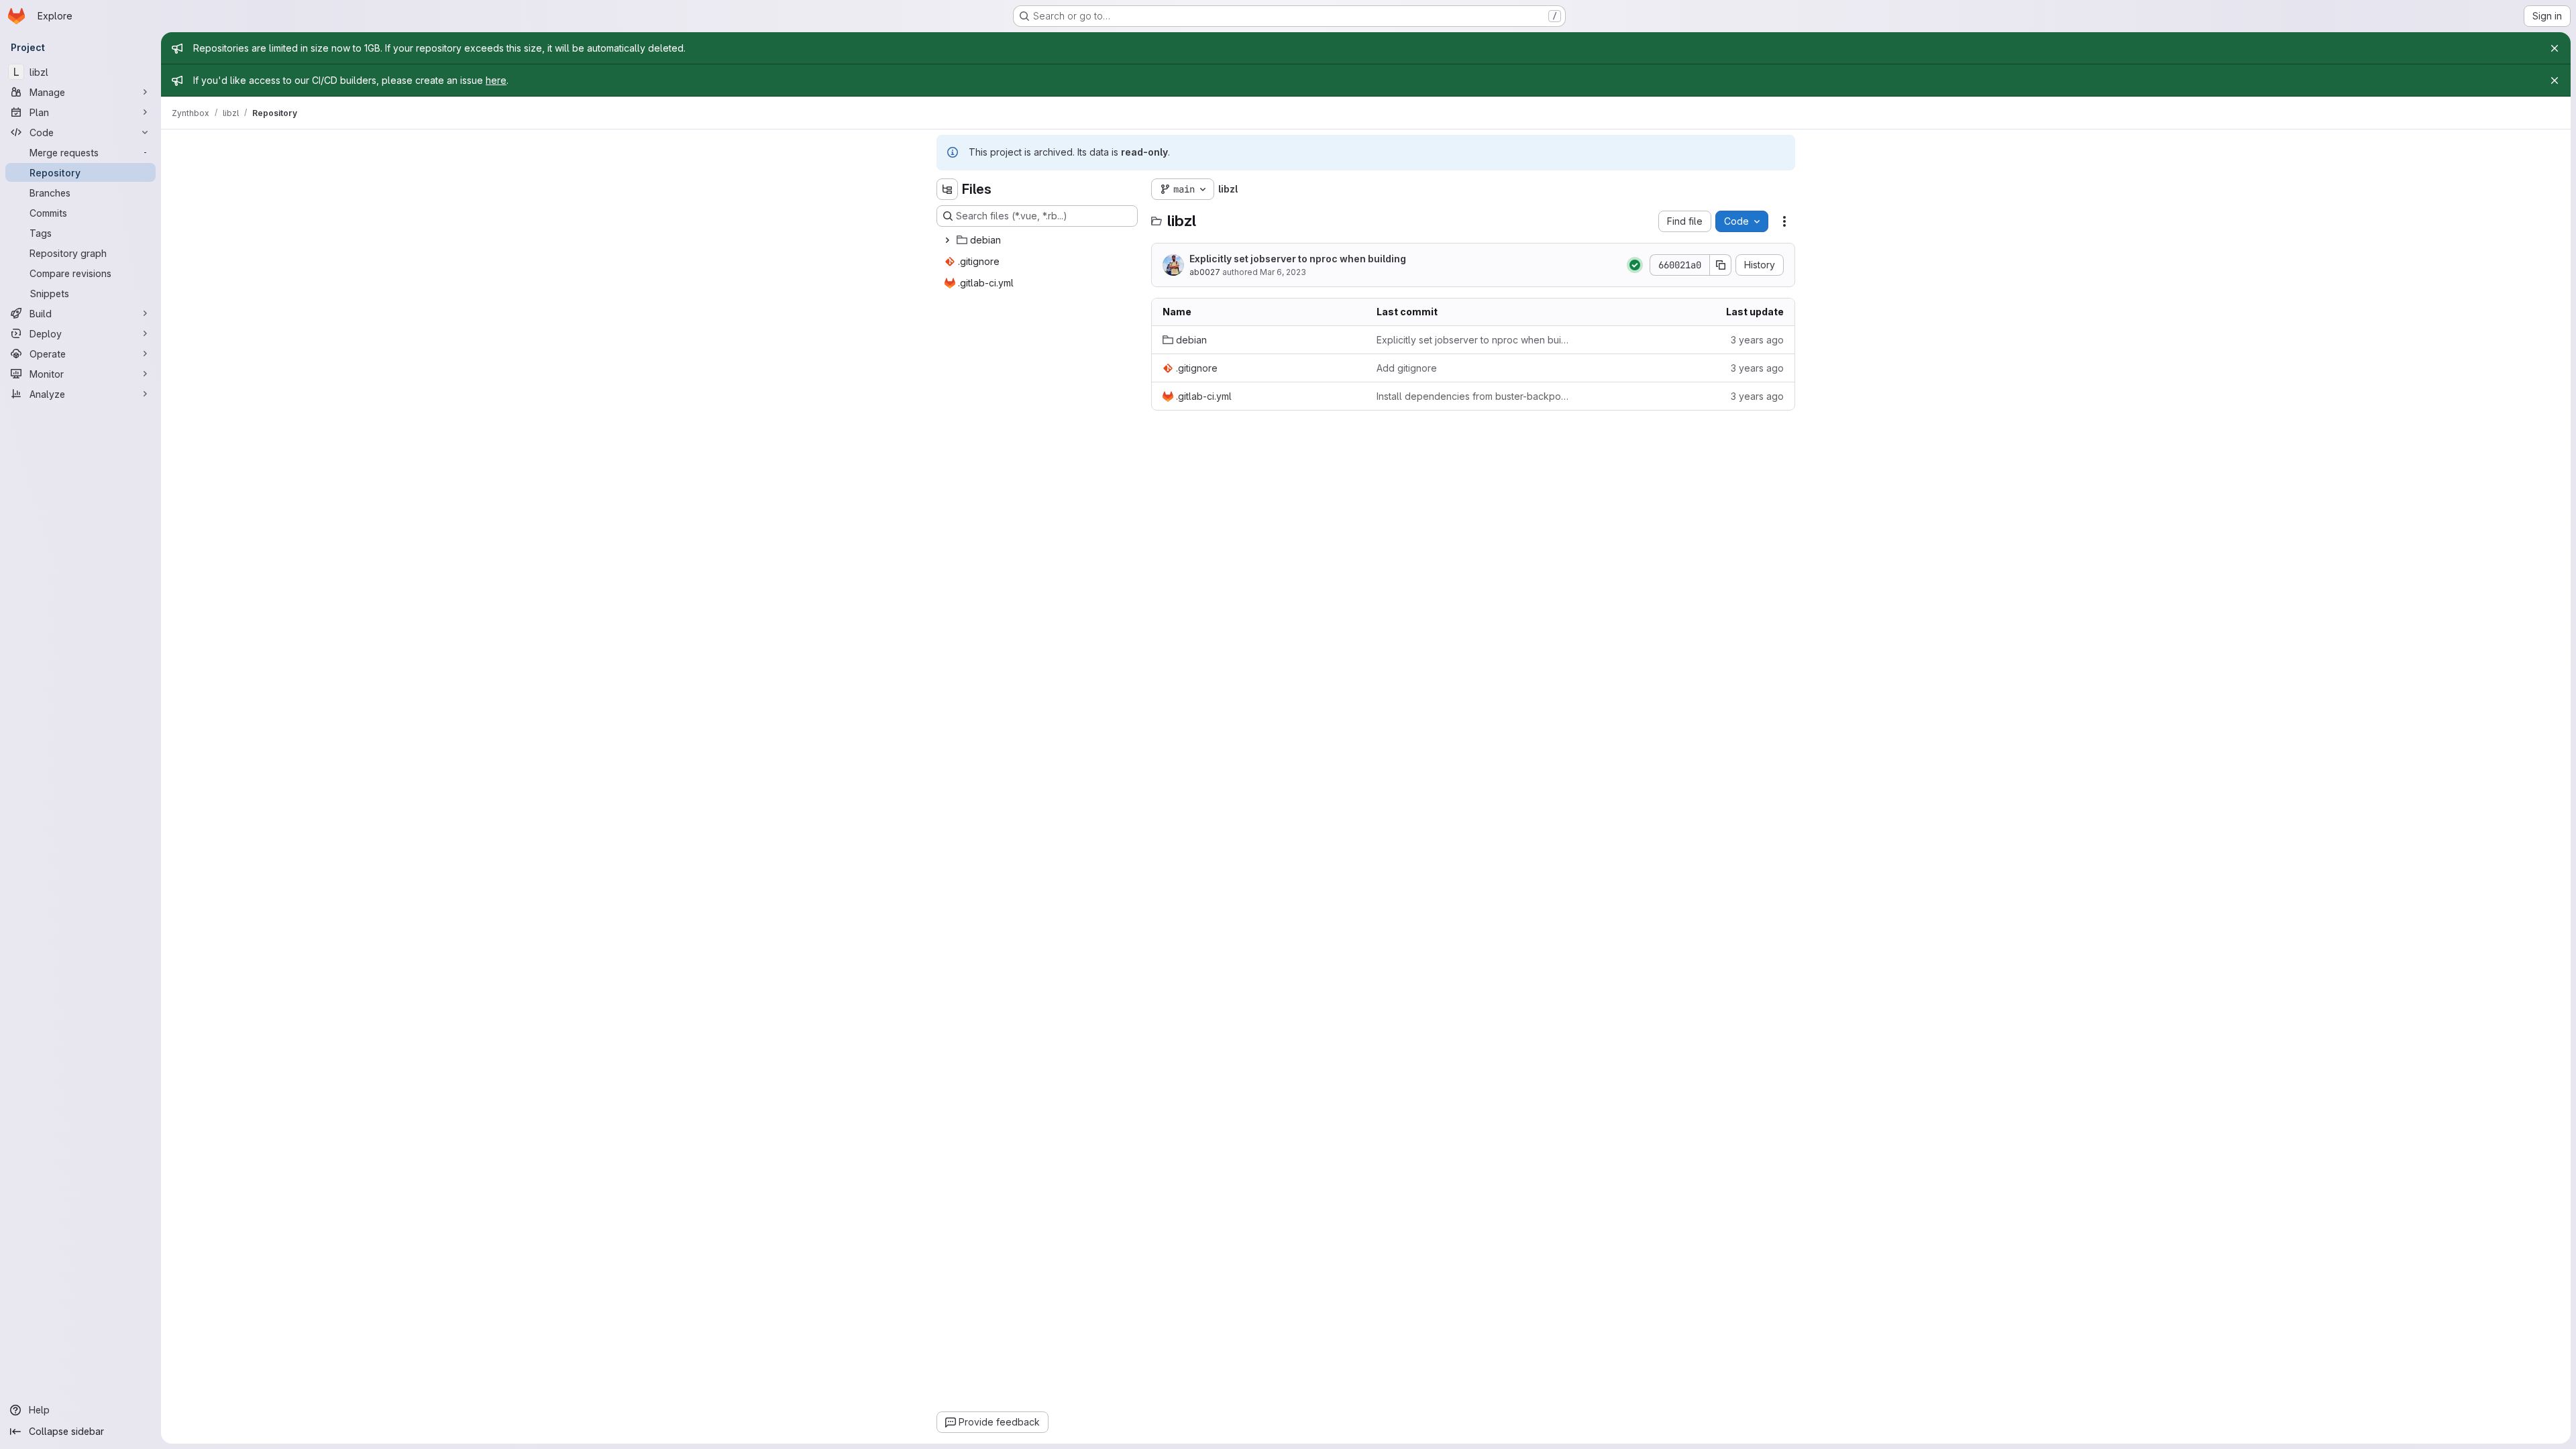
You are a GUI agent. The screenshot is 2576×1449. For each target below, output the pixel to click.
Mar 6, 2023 (1283, 272)
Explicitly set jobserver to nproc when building (1298, 259)
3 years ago (1757, 340)
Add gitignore (1407, 368)
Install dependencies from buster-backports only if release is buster (1473, 396)
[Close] (2555, 48)
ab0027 (1205, 272)
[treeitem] (1038, 240)
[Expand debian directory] (947, 240)
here (496, 80)
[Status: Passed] (1635, 265)
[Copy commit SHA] (1721, 265)
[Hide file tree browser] (947, 189)
